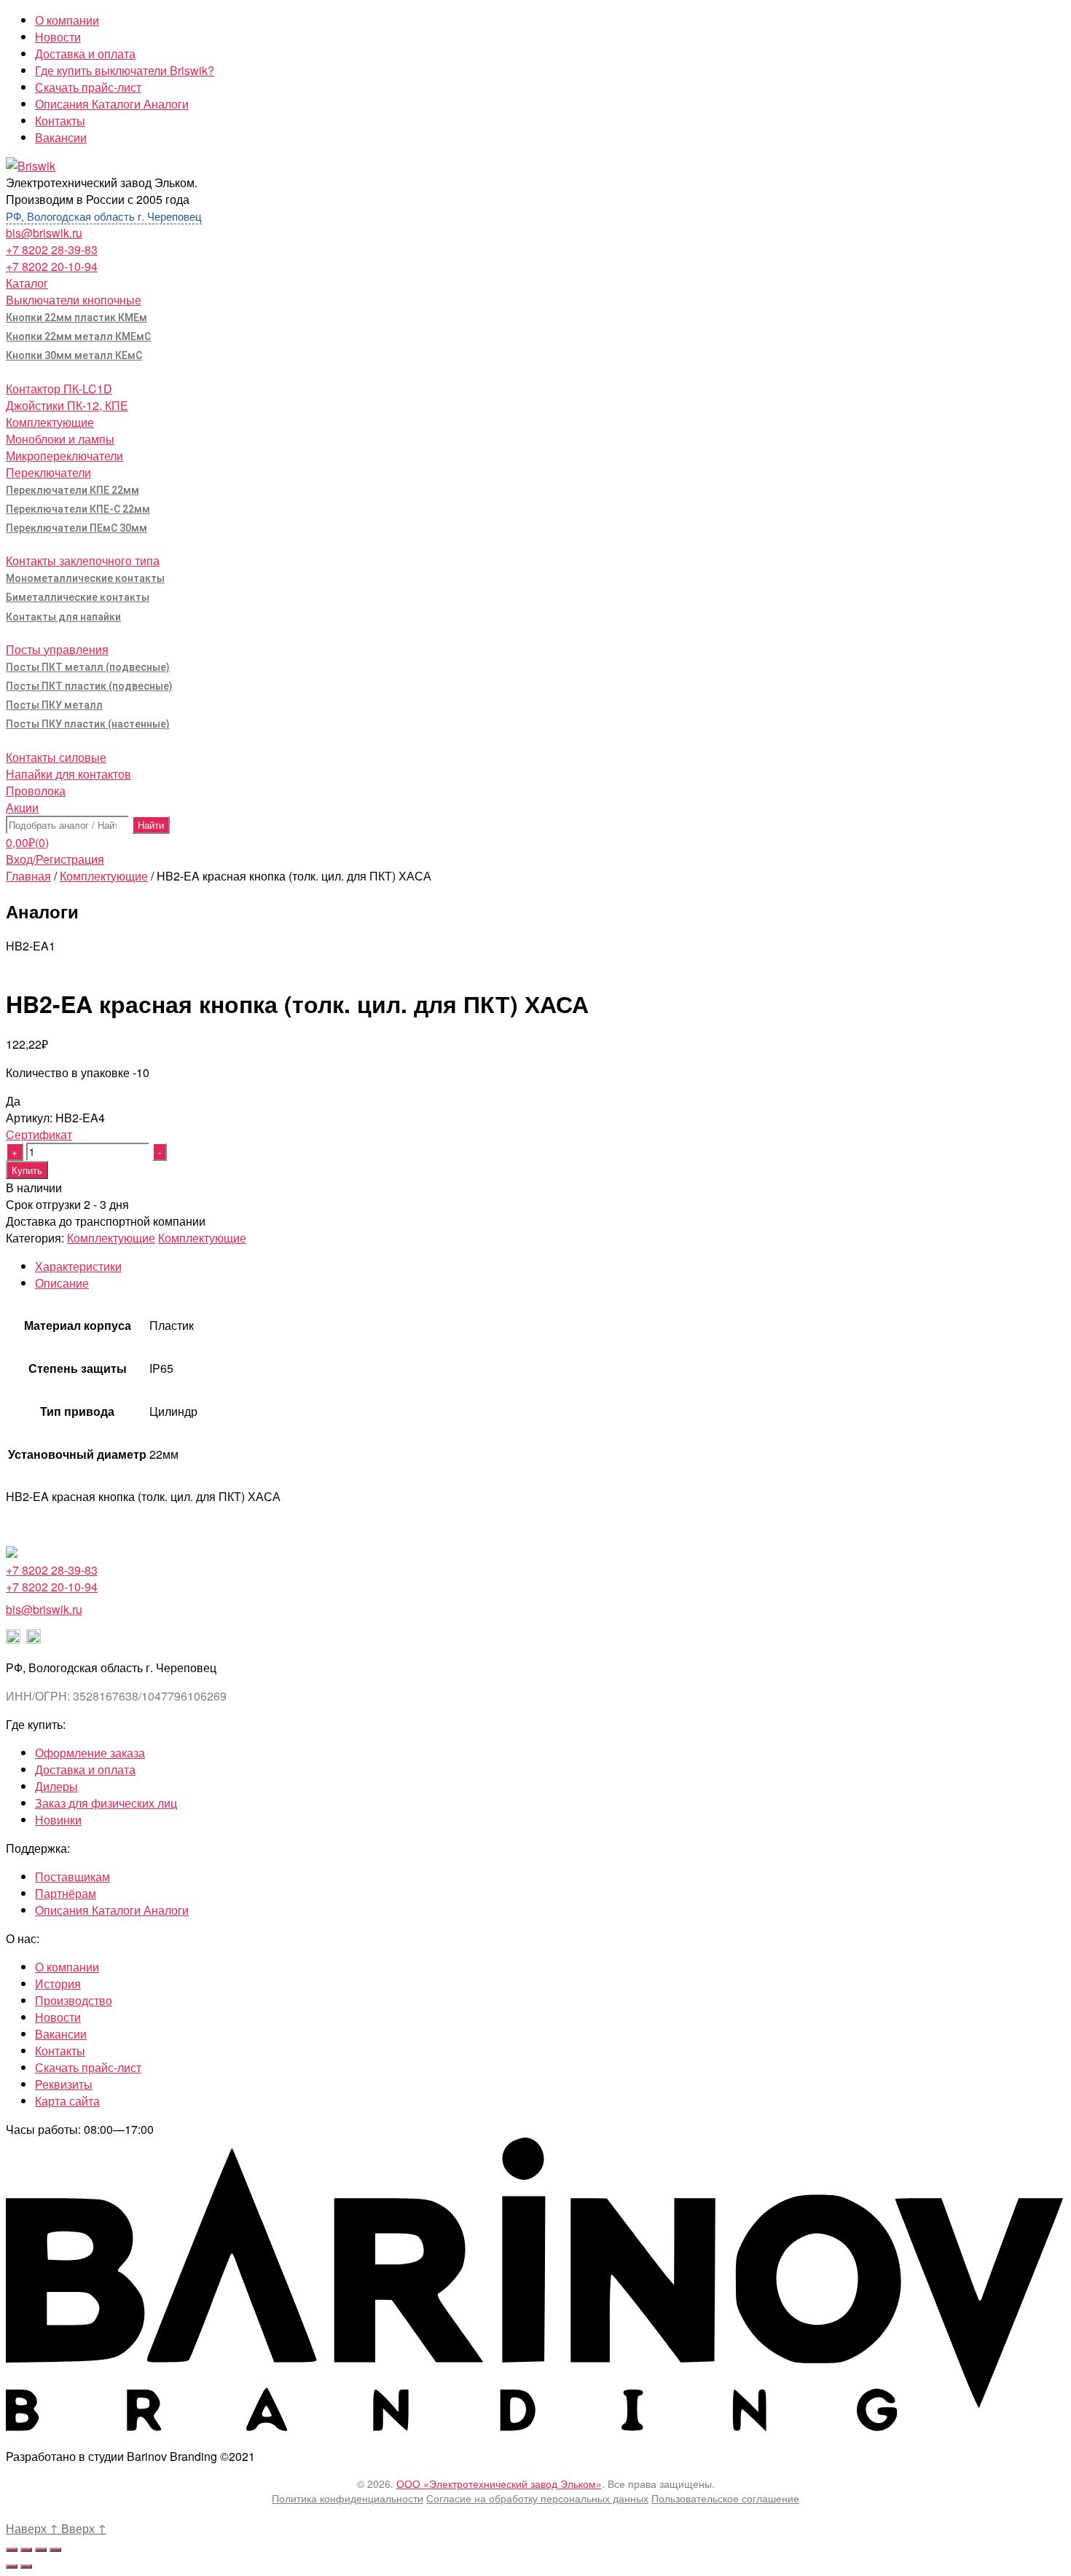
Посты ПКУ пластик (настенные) (88, 724)
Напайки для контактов (68, 774)
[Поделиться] (26, 2550)
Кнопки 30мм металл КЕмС (74, 355)
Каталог (27, 283)
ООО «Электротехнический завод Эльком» (499, 2484)
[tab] (550, 1266)
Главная (28, 876)
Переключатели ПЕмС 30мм (76, 528)
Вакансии (61, 137)
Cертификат (39, 1134)
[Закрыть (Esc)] (12, 2550)
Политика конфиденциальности (348, 2498)
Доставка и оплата (85, 54)
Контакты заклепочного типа (83, 560)
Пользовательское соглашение (725, 2498)
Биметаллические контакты (78, 597)
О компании (67, 20)
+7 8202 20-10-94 (52, 266)
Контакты (60, 121)
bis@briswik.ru (44, 233)
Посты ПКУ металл (54, 705)
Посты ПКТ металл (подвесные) (88, 667)
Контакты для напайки (63, 617)
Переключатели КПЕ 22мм (72, 490)
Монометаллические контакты (85, 578)
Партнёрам (66, 1893)
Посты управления (57, 649)
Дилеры (56, 1786)
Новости (58, 37)
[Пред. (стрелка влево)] (12, 2567)
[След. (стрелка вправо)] (26, 2567)
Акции (22, 807)
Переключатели (48, 472)
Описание (62, 1283)
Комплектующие (50, 422)
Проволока (36, 791)
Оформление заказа (90, 1753)
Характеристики (78, 1266)
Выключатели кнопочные (74, 300)
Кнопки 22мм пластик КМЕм (76, 318)
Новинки (58, 1820)
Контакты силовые (56, 757)
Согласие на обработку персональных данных (537, 2498)
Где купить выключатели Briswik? (125, 70)
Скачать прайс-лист (88, 87)
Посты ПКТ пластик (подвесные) (89, 686)
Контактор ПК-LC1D (59, 389)
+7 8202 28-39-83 (52, 249)
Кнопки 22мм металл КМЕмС (78, 336)
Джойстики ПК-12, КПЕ (67, 405)
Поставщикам (72, 1876)
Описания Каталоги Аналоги (112, 104)
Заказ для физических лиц (106, 1803)
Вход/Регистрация (55, 859)
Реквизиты (64, 2084)
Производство (74, 2000)
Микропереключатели (64, 456)
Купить (27, 1170)
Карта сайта (67, 2101)
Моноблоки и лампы (60, 439)
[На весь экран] (41, 2550)
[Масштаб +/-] (55, 2550)
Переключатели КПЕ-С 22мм (78, 509)
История (58, 1984)
